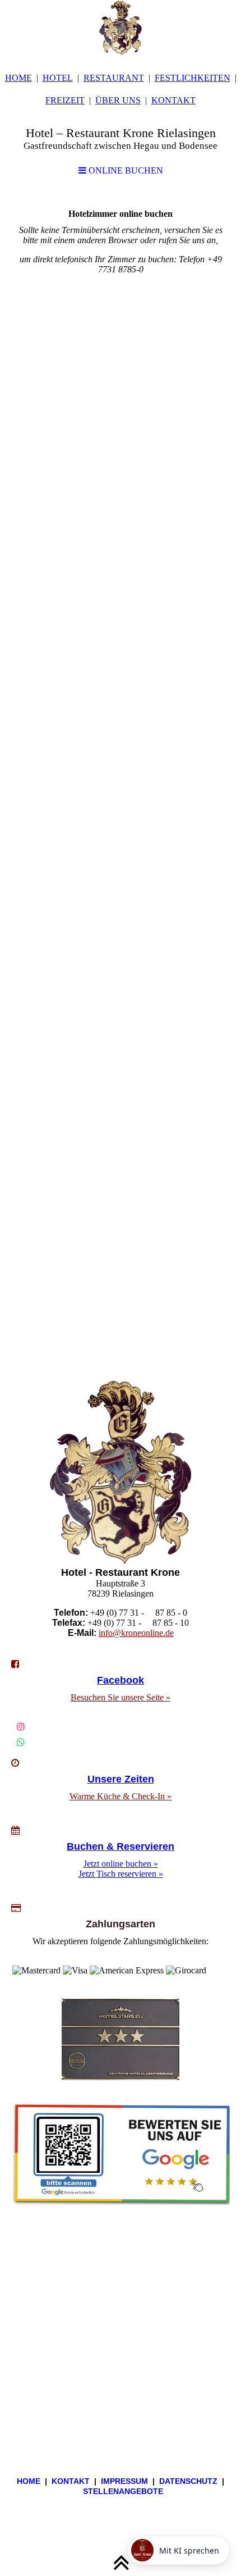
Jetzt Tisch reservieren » (121, 1874)
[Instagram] (21, 1727)
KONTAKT (173, 100)
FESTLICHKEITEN (193, 78)
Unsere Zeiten (121, 1779)
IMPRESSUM (124, 2481)
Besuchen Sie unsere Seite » (121, 1697)
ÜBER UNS (118, 100)
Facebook (121, 1680)
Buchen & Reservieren (121, 1846)
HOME (18, 78)
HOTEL (58, 78)
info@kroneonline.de (136, 1633)
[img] (121, 28)
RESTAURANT (114, 78)
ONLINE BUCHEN (125, 170)
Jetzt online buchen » (121, 1864)
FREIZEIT (65, 100)
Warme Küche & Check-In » (121, 1796)
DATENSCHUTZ (188, 2481)
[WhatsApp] (21, 1742)
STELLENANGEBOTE (123, 2491)
